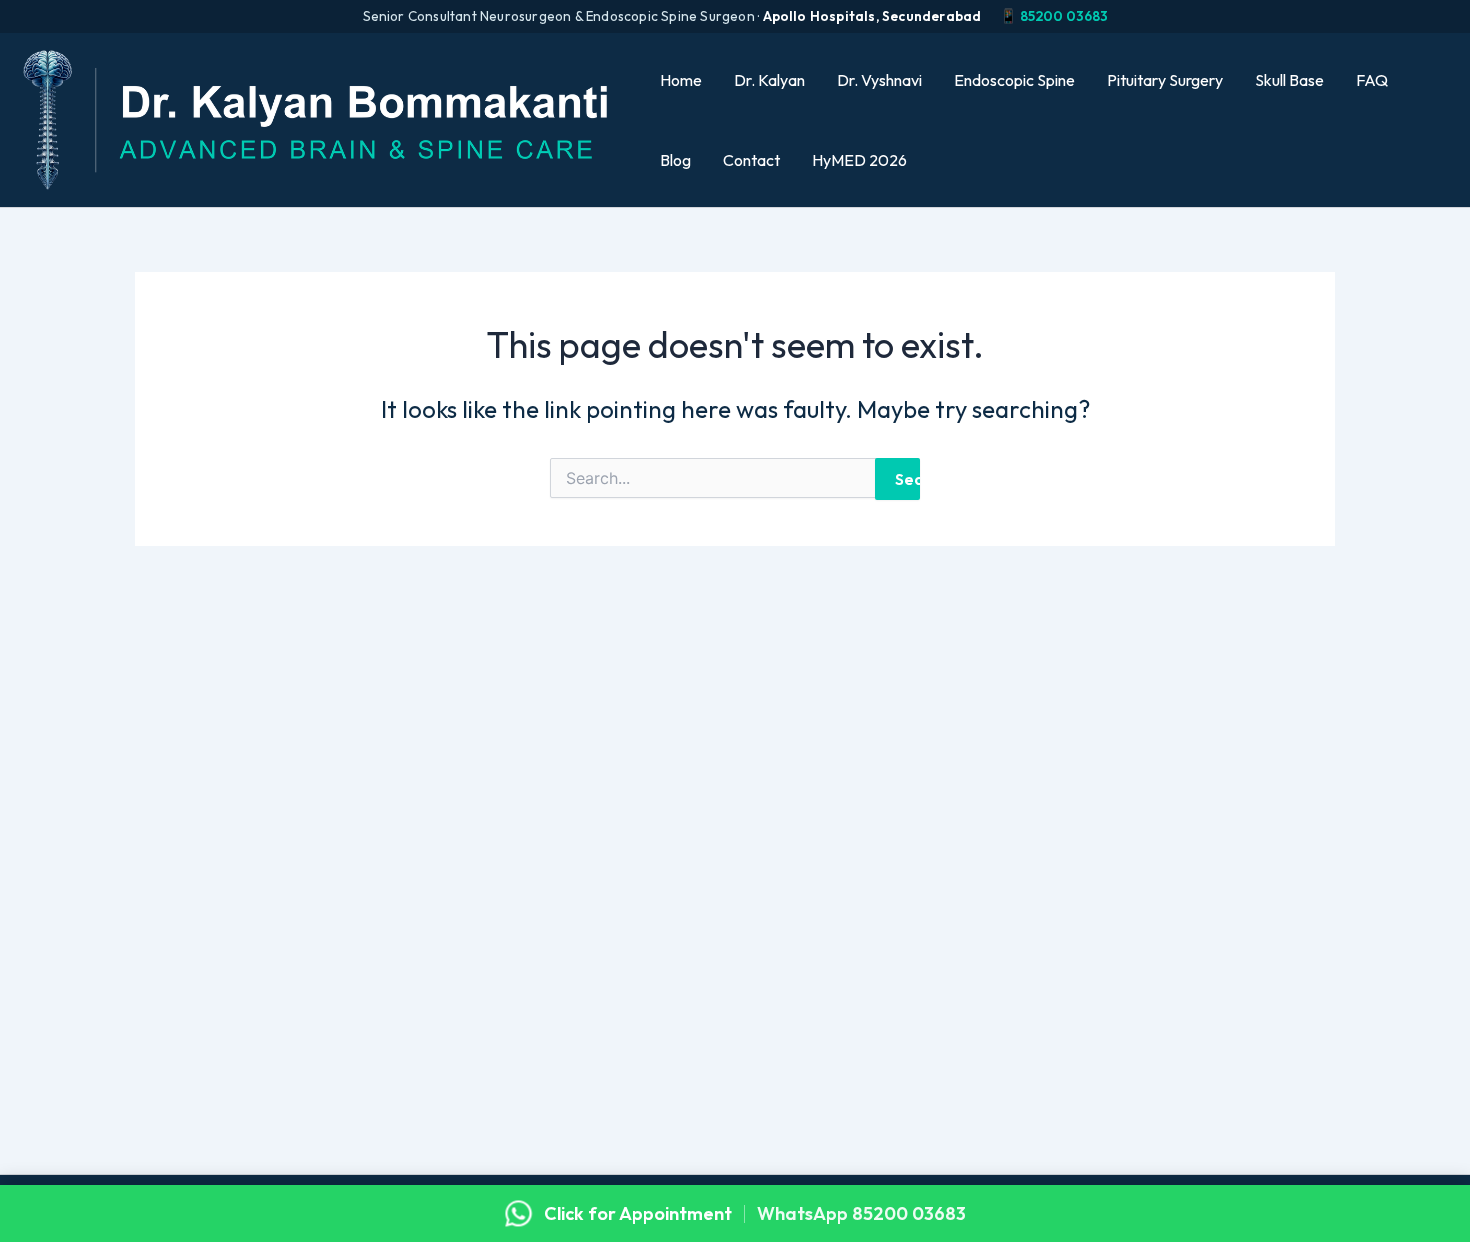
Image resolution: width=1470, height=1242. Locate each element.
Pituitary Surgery (1165, 80)
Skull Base (1289, 80)
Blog (675, 160)
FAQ (1372, 80)
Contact (751, 160)
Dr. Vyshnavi (879, 80)
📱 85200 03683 (1054, 16)
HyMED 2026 (859, 160)
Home (681, 80)
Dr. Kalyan (769, 80)
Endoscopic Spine (1014, 80)
